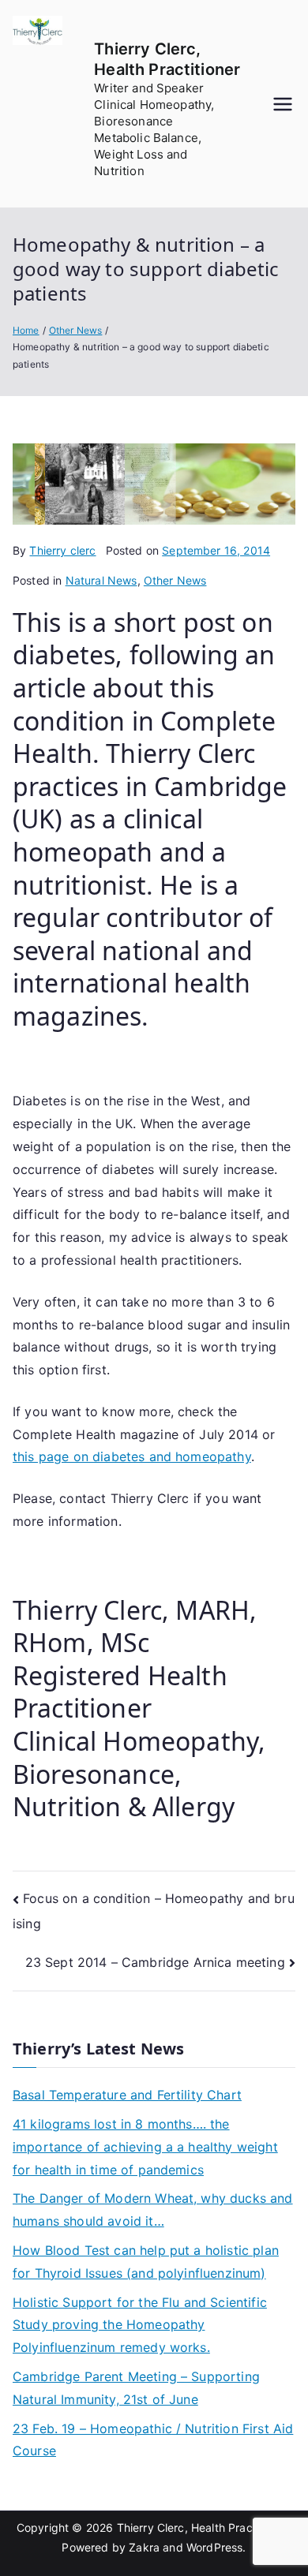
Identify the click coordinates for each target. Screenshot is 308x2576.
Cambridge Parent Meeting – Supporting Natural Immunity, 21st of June (136, 2388)
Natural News (101, 580)
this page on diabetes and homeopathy (132, 1456)
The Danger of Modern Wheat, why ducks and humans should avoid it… (153, 2210)
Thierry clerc (62, 550)
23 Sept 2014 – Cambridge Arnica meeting (155, 1962)
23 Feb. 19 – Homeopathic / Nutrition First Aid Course (153, 2440)
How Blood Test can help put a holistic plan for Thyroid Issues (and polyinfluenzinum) (146, 2262)
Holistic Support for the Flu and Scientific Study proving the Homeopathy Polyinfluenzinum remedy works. (140, 2325)
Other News (175, 580)
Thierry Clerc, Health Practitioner (203, 2527)
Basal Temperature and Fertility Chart (127, 2095)
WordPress (214, 2547)
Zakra (144, 2547)
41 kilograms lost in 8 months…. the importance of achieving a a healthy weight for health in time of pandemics (145, 2147)
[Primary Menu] (283, 104)
